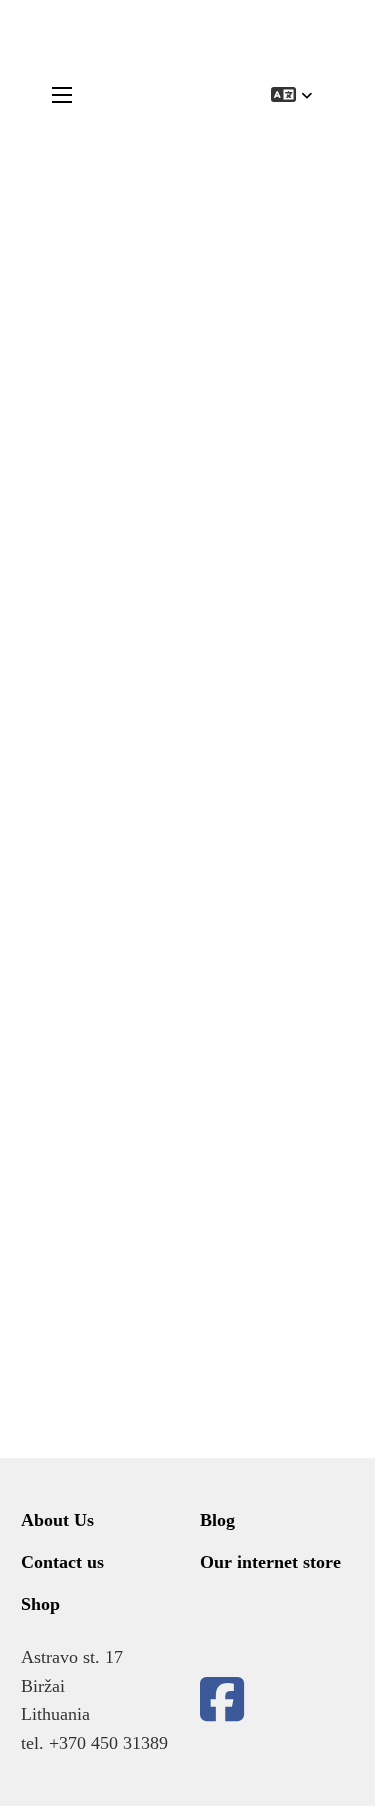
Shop (40, 1604)
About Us (57, 1520)
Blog (217, 1520)
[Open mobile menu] (62, 95)
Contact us (62, 1562)
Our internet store (270, 1562)
